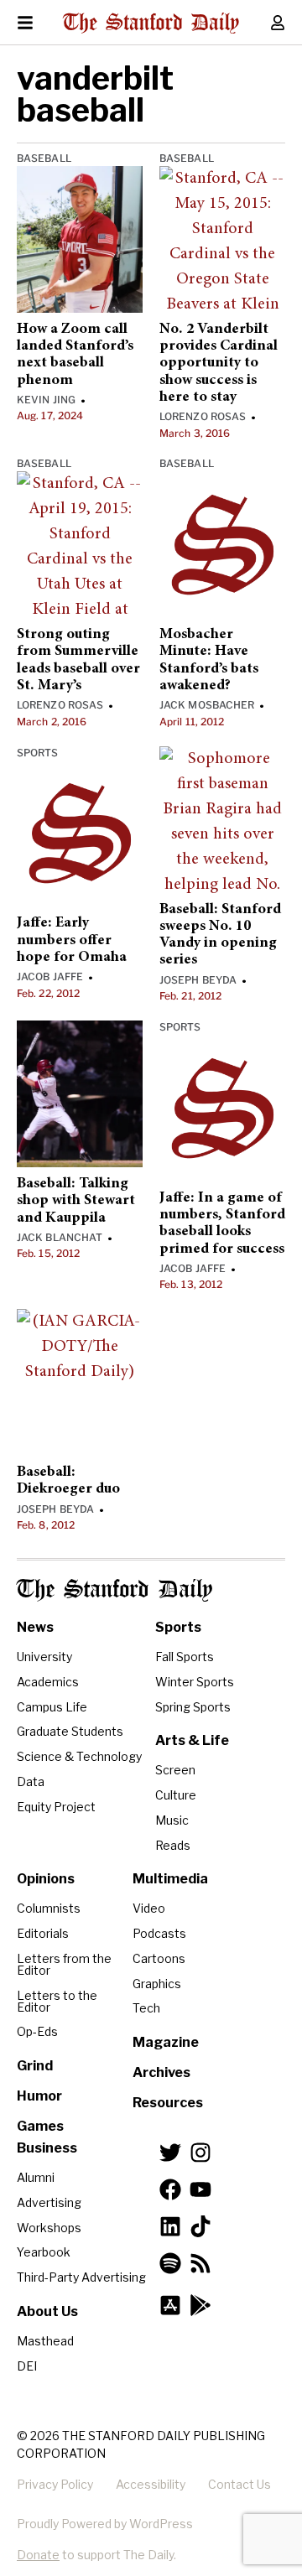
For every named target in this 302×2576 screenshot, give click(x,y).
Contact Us (240, 2484)
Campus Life (52, 1707)
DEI (27, 2366)
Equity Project (56, 1807)
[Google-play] (200, 2305)
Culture (176, 1795)
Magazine (166, 2042)
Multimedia (170, 1879)
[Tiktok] (200, 2226)
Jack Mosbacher (207, 705)
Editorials (43, 1933)
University (44, 1657)
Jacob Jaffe (50, 976)
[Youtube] (200, 2189)
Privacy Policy (55, 2484)
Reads (173, 1845)
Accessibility (151, 2484)
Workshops (49, 2228)
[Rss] (200, 2263)
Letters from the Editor (64, 1964)
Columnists (49, 1908)
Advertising (49, 2202)
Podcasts (159, 1933)
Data (31, 1781)
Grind (35, 2066)
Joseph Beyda (198, 980)
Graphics (157, 1984)
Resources (168, 2103)
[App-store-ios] (170, 2305)
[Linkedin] (170, 2226)
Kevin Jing (46, 400)
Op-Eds (37, 2031)
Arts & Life (192, 1740)
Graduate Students (70, 1731)
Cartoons (159, 1958)
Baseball (44, 158)
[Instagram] (200, 2153)
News (35, 1627)
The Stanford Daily (115, 1590)
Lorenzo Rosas (203, 416)
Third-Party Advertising (81, 2277)
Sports (38, 753)
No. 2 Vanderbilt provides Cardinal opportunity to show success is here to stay (219, 364)
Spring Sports (193, 1707)
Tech (146, 2008)
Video (149, 1908)
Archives (161, 2072)
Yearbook (44, 2252)
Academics (48, 1682)
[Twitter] (170, 2153)
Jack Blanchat (60, 1237)
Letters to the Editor (57, 2001)
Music (172, 1820)
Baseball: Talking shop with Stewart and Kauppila (76, 1201)
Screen (175, 1770)
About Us (47, 2311)
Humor (39, 2096)
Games (40, 2126)
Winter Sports (195, 1682)
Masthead (45, 2341)
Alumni (36, 2177)
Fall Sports (185, 1657)
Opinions (46, 1879)
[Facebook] (170, 2189)
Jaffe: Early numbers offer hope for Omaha (72, 940)
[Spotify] (170, 2263)
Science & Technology (79, 1756)
